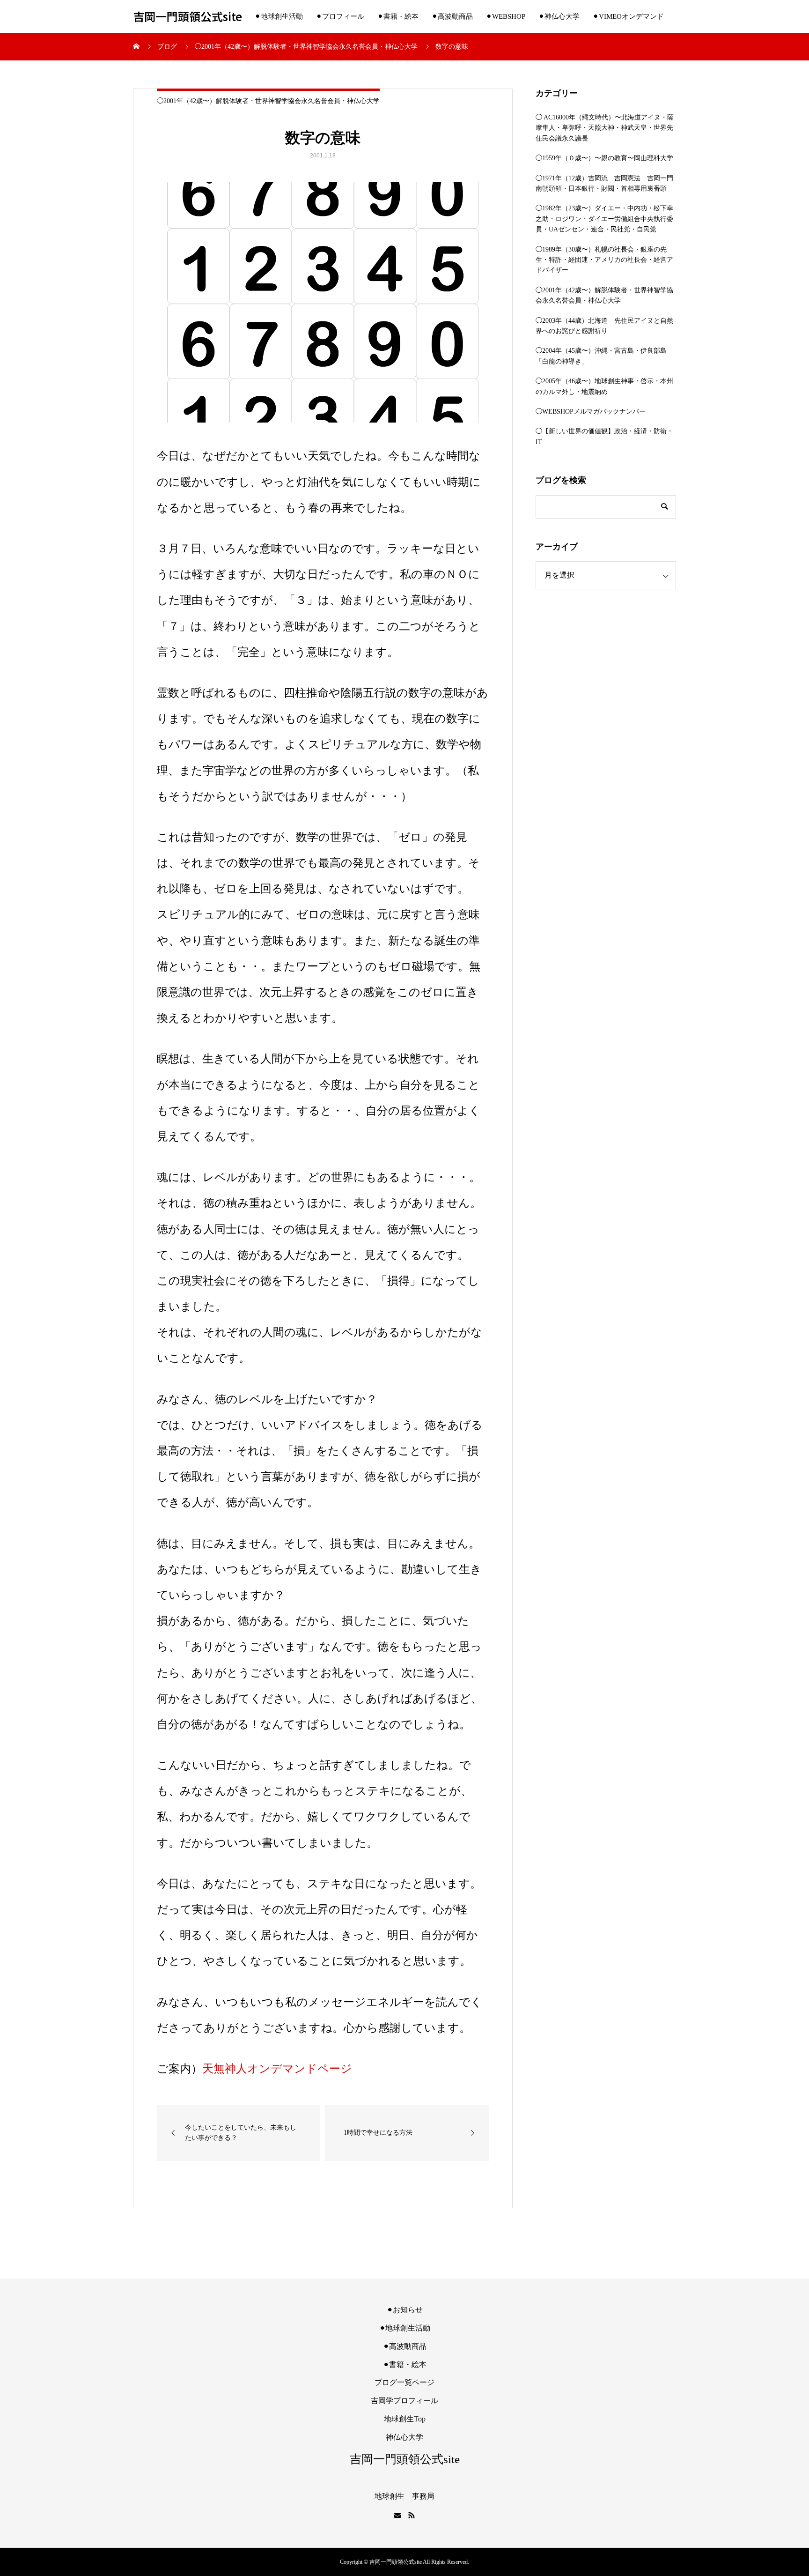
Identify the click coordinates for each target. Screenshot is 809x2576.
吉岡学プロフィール (404, 2401)
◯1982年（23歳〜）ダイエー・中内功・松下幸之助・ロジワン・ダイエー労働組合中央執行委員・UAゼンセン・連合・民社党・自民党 (604, 219)
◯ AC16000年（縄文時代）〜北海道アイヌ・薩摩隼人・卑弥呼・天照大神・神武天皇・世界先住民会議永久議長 (605, 128)
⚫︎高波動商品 (452, 16)
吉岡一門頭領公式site (188, 17)
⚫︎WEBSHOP (506, 16)
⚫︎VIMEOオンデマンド (628, 16)
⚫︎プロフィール (340, 16)
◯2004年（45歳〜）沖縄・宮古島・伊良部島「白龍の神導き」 (601, 356)
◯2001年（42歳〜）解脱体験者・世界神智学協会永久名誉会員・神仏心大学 (268, 101)
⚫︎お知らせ (405, 2310)
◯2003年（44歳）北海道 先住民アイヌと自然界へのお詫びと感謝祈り (604, 326)
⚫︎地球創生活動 (279, 16)
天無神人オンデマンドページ (277, 2068)
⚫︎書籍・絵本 (398, 16)
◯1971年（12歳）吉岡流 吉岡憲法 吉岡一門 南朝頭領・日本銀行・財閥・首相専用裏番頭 (606, 183)
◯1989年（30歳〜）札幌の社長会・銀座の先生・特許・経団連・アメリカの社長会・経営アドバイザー (604, 260)
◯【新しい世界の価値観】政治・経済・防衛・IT (604, 436)
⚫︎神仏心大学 (559, 16)
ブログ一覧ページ (404, 2382)
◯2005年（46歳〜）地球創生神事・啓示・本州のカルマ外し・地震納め (604, 386)
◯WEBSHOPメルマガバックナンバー (591, 412)
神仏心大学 (404, 2437)
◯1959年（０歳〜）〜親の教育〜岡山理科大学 (604, 158)
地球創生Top (405, 2419)
